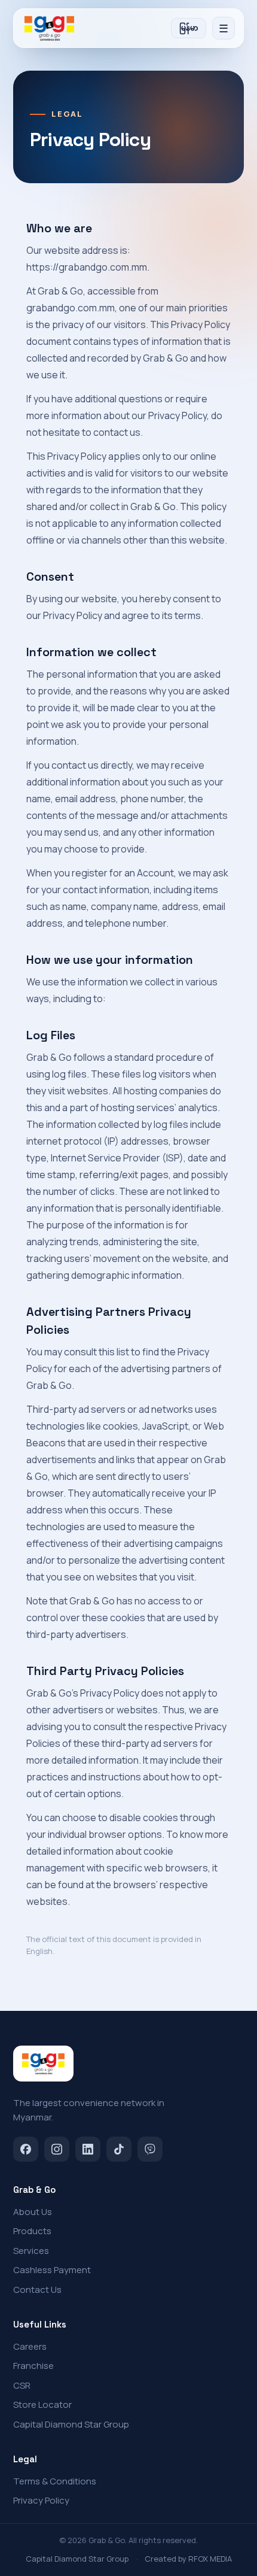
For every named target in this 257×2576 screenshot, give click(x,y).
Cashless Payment (52, 2270)
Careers (30, 2346)
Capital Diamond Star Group (71, 2424)
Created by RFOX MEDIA (188, 2559)
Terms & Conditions (55, 2481)
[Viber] (150, 2149)
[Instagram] (57, 2149)
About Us (33, 2212)
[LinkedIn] (88, 2149)
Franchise (33, 2366)
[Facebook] (26, 2149)
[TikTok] (119, 2149)
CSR (22, 2385)
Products (32, 2231)
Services (31, 2251)
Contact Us (37, 2290)
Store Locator (42, 2404)
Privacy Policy (41, 2500)
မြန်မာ (189, 28)
